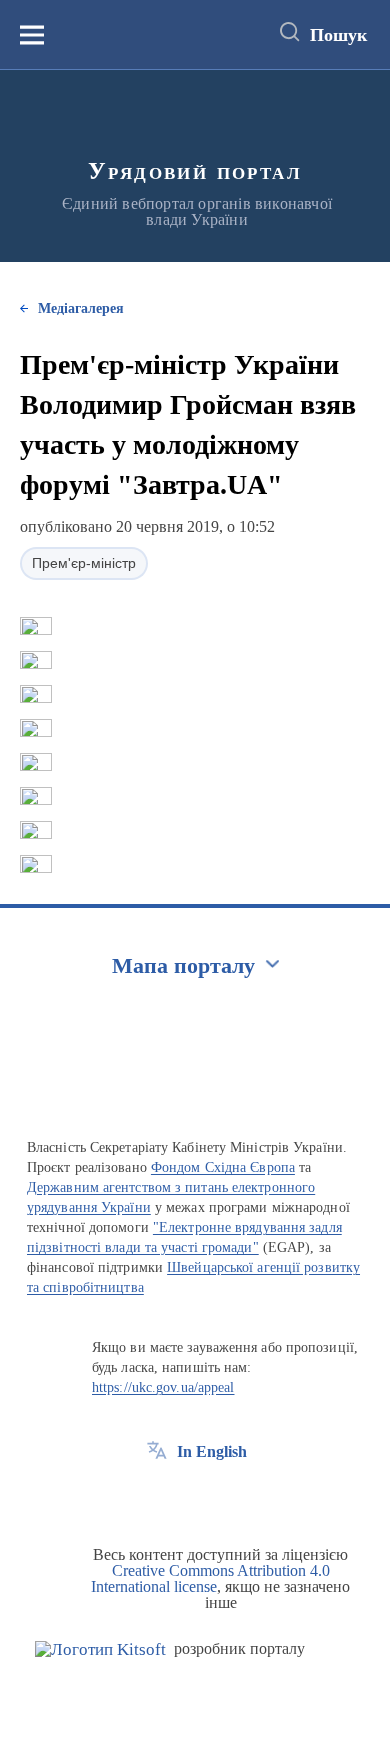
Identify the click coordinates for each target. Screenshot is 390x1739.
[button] (36, 626)
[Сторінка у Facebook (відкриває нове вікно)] (157, 1497)
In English (212, 1451)
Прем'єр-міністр (84, 563)
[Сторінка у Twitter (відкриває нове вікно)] (194, 1497)
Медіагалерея (81, 308)
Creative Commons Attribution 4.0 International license (210, 1578)
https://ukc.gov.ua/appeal (163, 1387)
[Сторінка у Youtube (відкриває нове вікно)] (231, 1497)
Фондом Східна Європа (223, 1167)
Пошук (338, 35)
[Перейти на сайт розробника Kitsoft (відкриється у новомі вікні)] (100, 1649)
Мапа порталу (183, 965)
